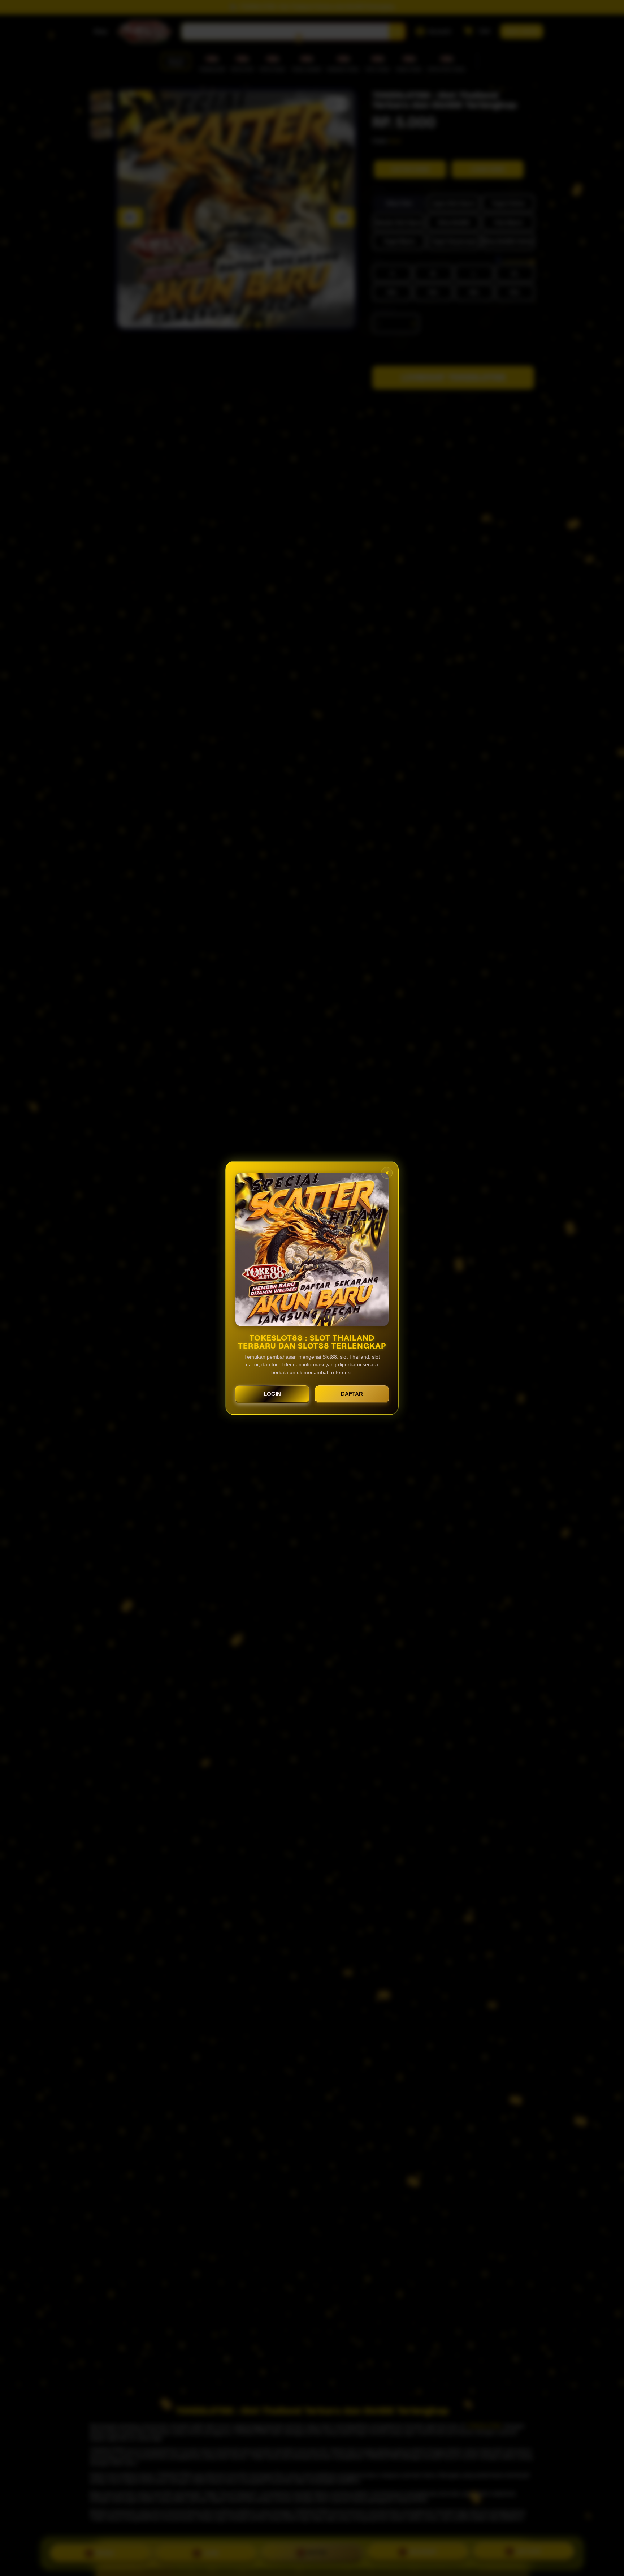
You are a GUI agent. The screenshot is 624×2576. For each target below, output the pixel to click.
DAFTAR (352, 1394)
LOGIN (272, 1394)
